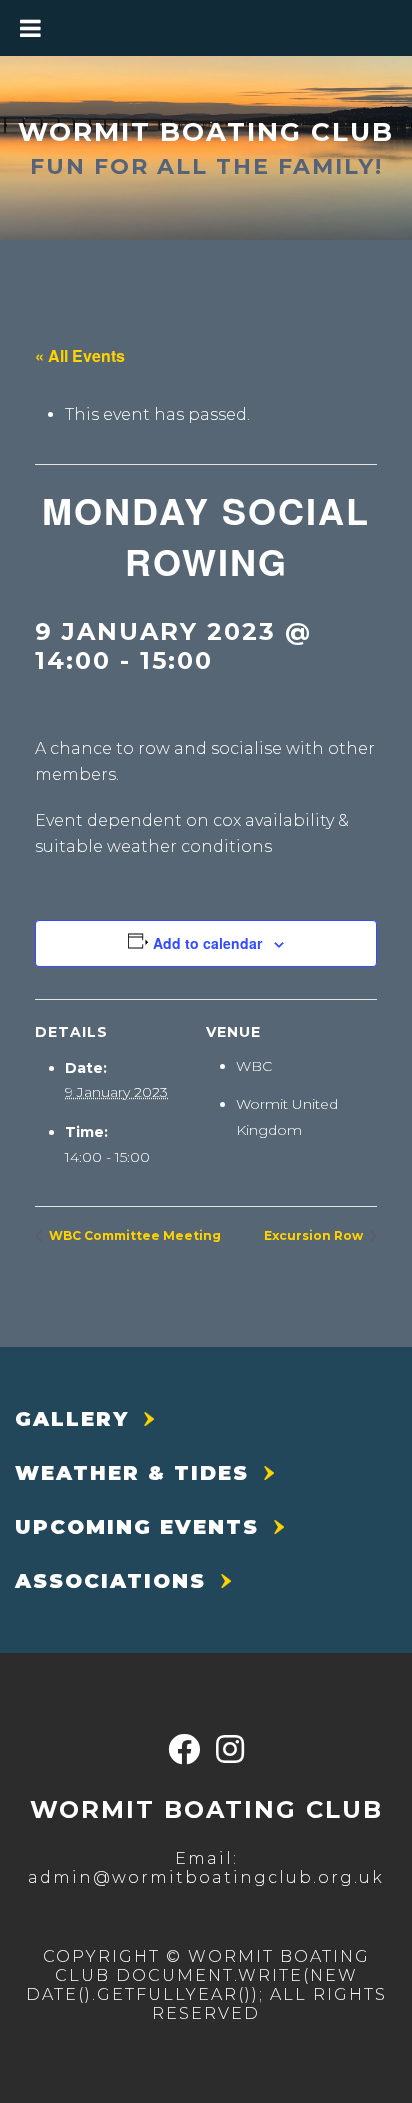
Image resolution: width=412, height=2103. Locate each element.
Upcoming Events (137, 1527)
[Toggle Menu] (30, 28)
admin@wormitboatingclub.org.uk (206, 1877)
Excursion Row (315, 1235)
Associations (110, 1581)
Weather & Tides (132, 1473)
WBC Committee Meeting (133, 1235)
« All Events (80, 355)
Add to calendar (207, 943)
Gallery (72, 1419)
